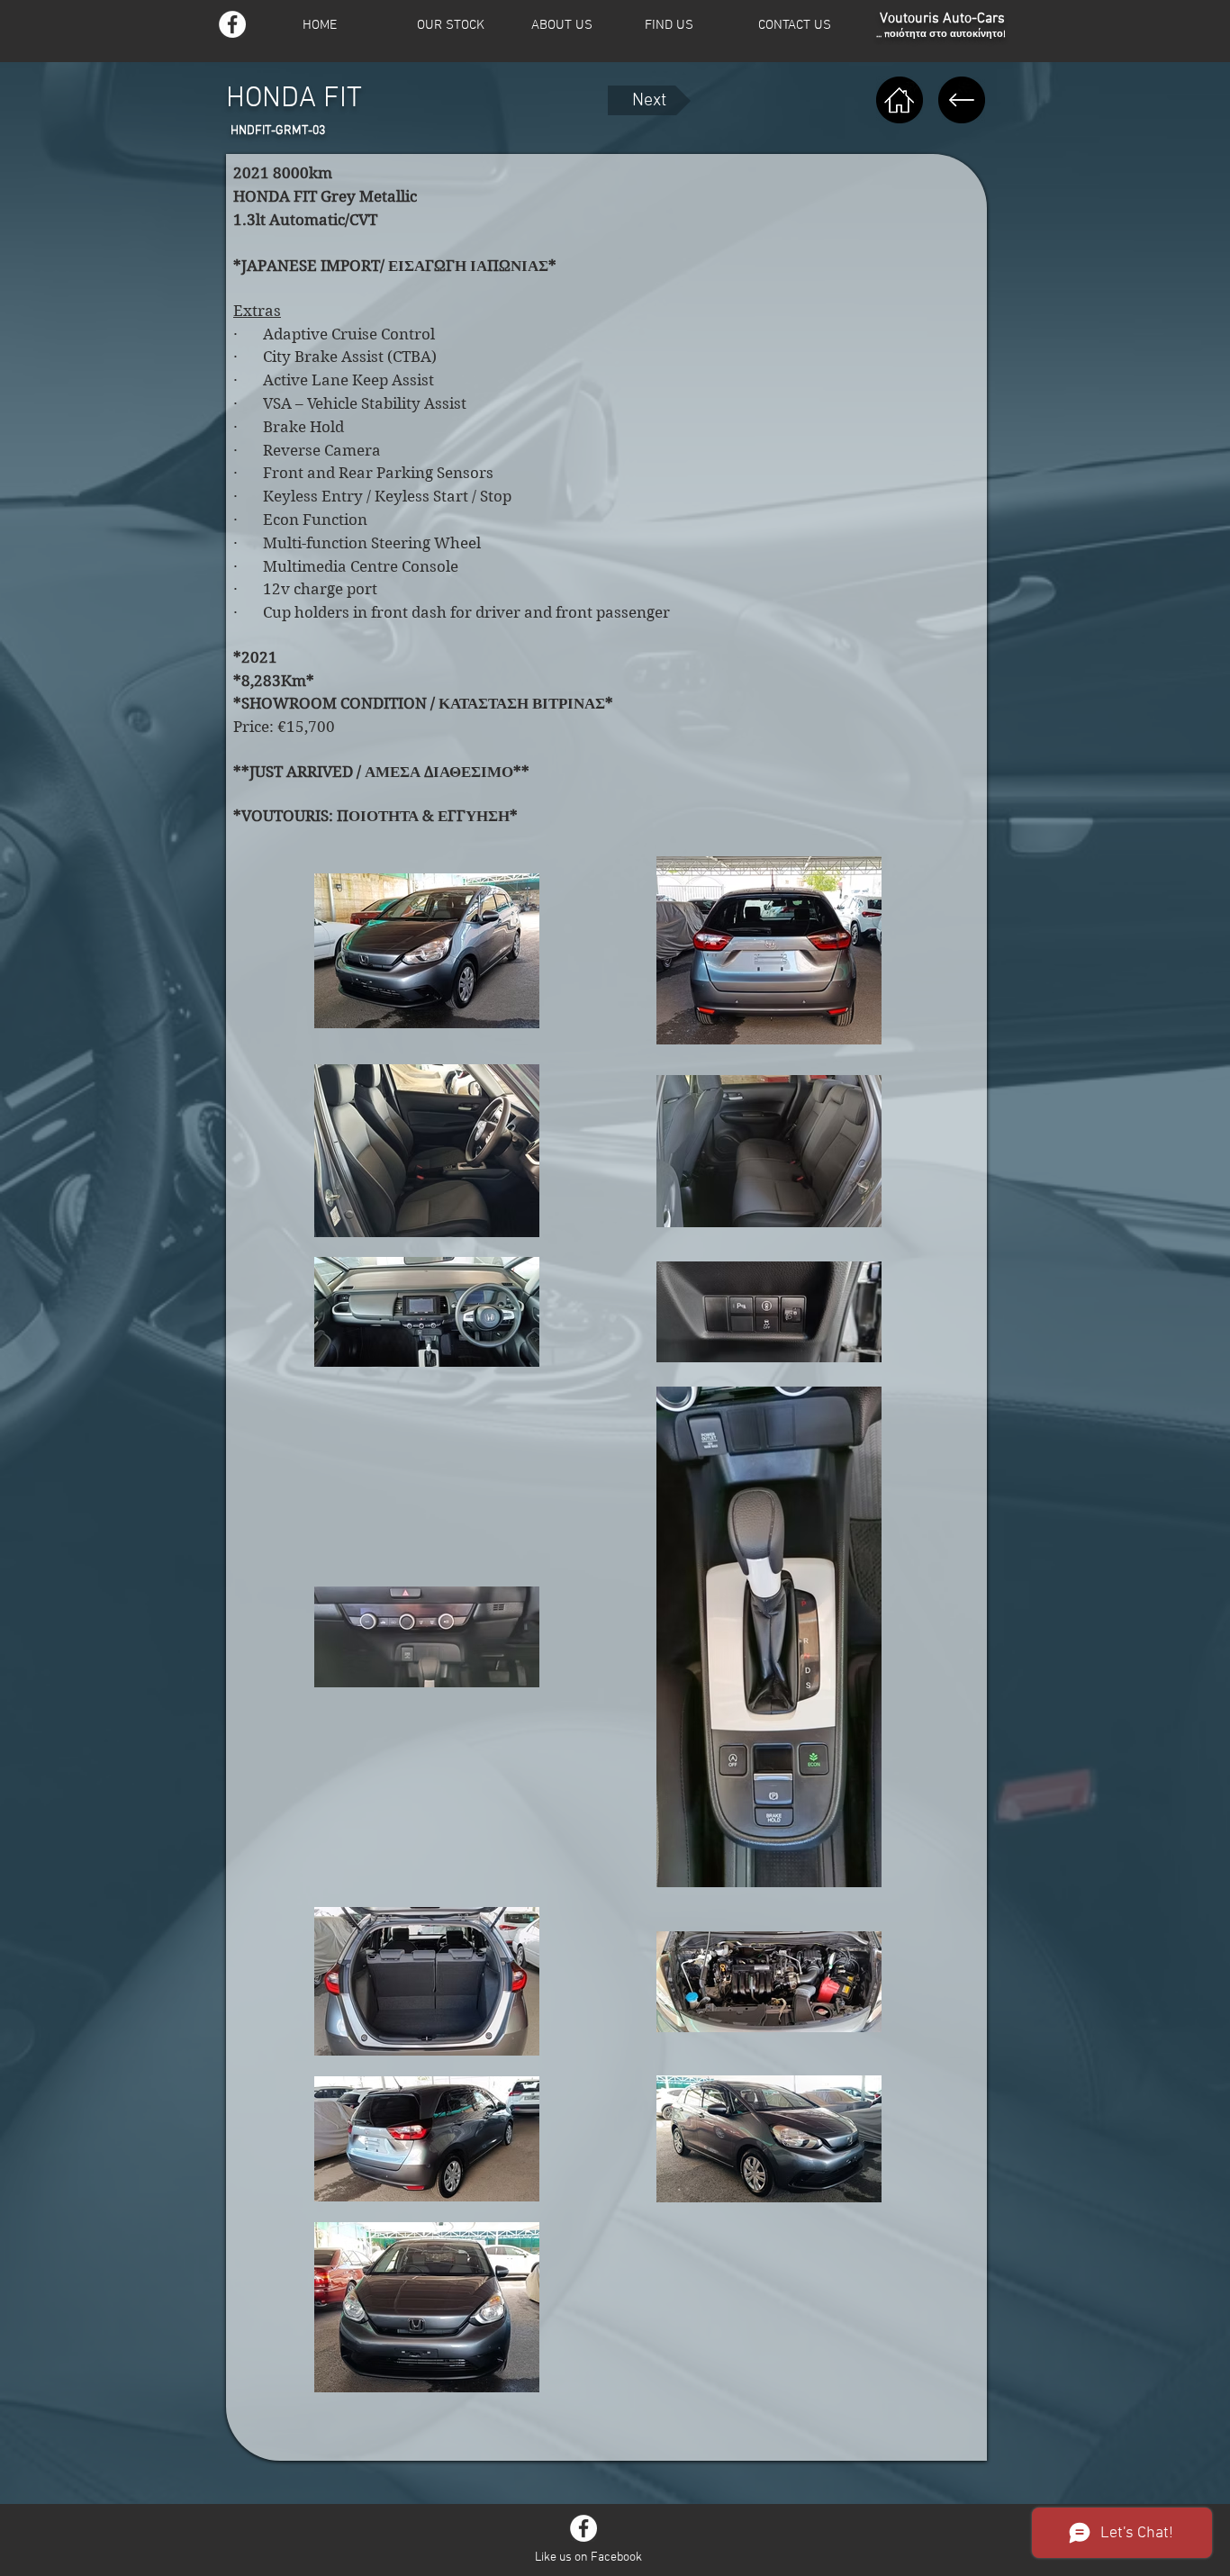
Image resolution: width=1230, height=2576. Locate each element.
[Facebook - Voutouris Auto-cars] (232, 24)
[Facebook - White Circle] (583, 2528)
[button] (462, 26)
